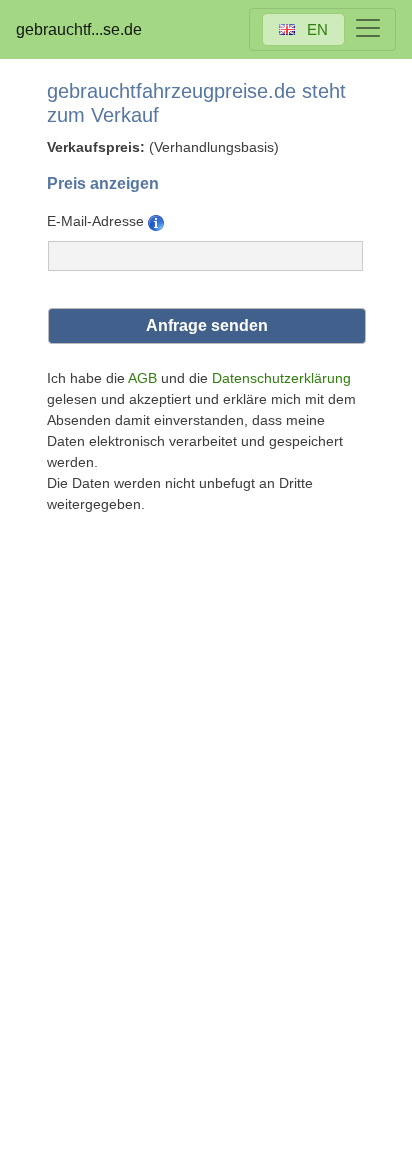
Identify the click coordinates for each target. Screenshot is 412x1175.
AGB (142, 378)
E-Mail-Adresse (97, 221)
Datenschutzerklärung (281, 378)
